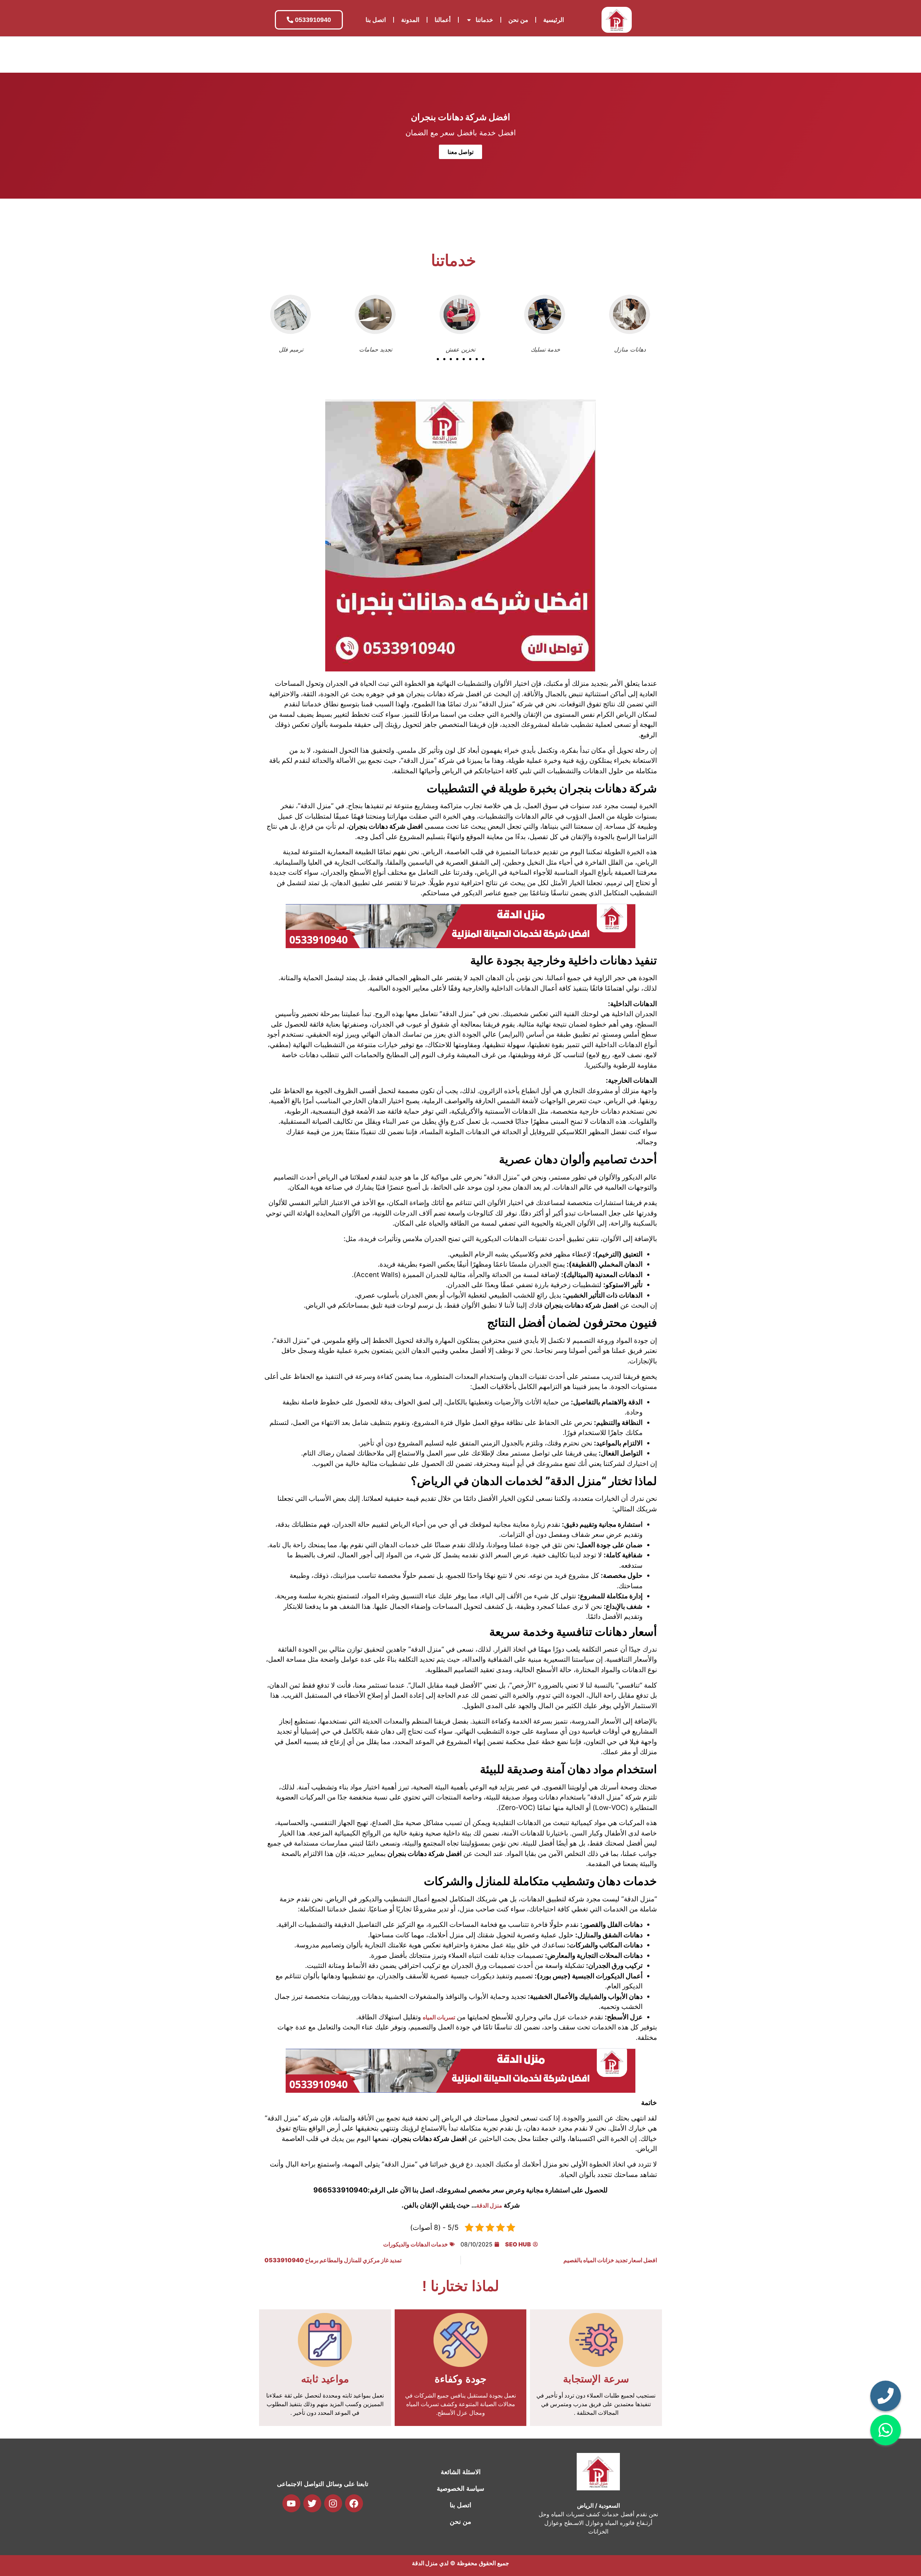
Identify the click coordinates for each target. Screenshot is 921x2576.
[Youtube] (291, 2503)
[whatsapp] (886, 2430)
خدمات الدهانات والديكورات (416, 2244)
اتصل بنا (376, 20)
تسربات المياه (439, 2017)
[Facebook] (354, 2503)
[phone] (886, 2396)
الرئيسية (554, 20)
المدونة (410, 20)
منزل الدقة (489, 2205)
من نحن (518, 20)
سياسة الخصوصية (460, 2489)
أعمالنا (443, 20)
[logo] (617, 20)
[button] (438, 359)
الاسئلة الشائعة (461, 2472)
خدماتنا (484, 20)
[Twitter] (312, 2503)
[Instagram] (333, 2503)
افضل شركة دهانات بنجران (460, 117)
